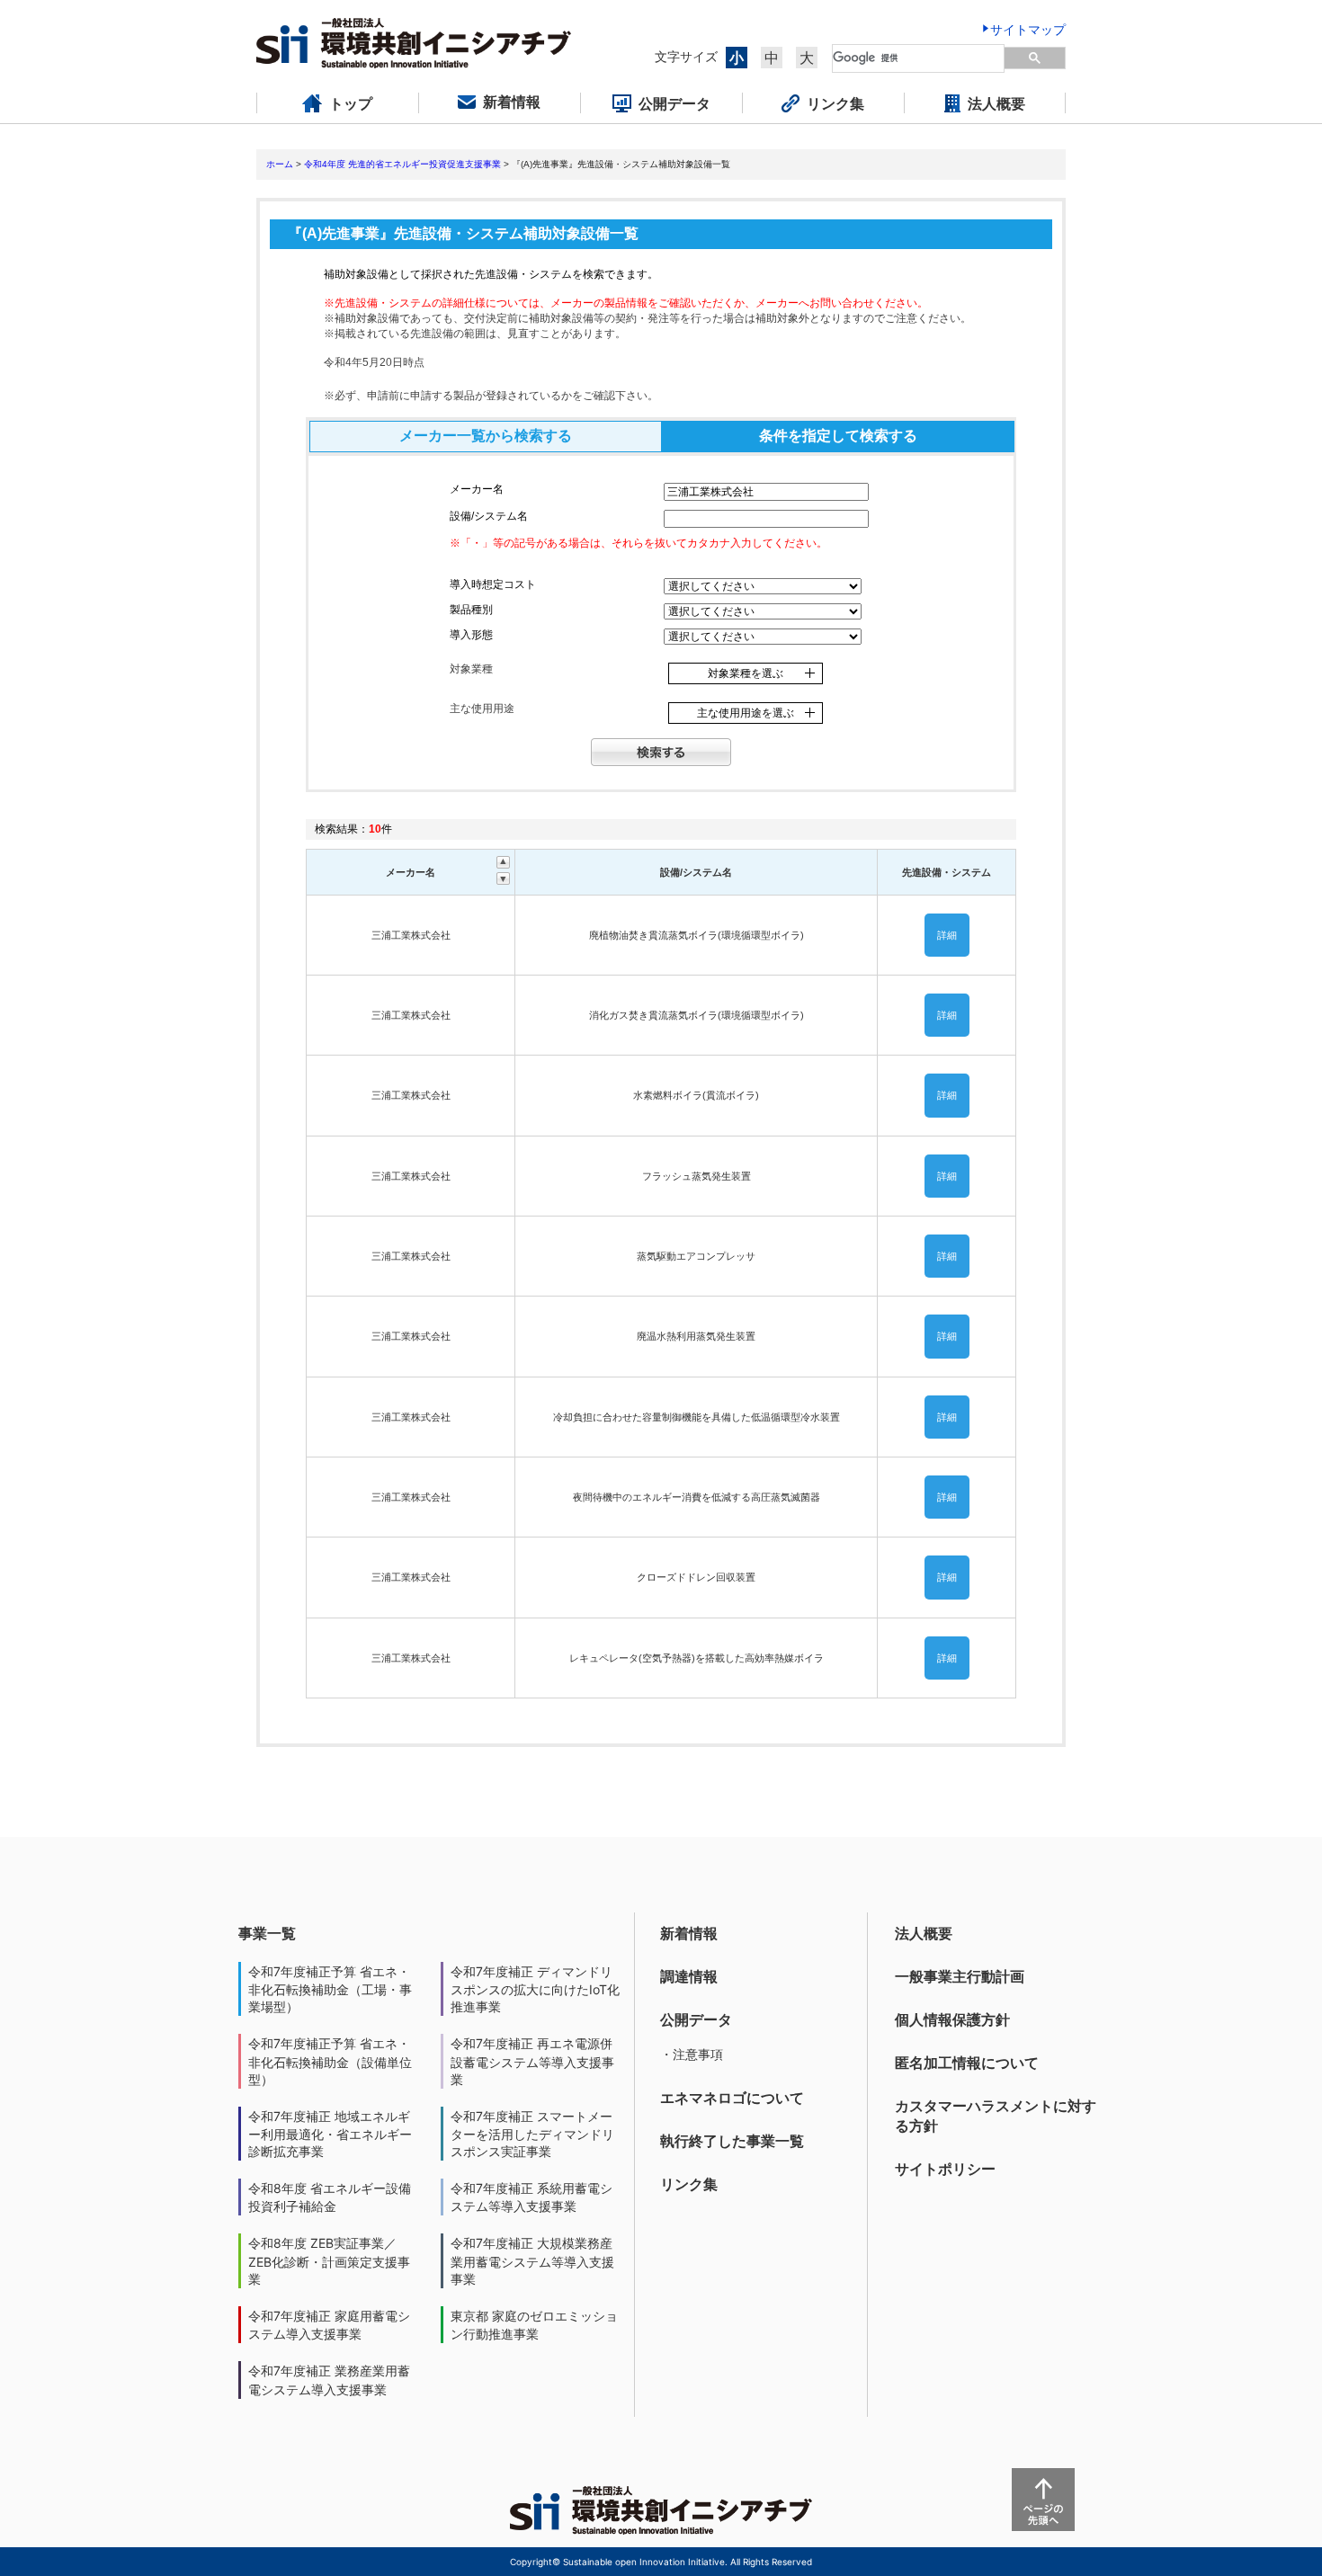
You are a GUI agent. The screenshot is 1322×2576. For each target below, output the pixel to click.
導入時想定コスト (493, 584)
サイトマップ (1028, 29)
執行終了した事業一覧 (732, 2141)
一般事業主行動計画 (960, 1976)
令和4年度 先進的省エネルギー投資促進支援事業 (402, 164)
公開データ (696, 2019)
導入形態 (471, 635)
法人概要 (924, 1933)
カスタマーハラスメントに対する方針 (996, 2116)
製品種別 (471, 610)
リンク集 (689, 2184)
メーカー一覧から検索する (486, 436)
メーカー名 (477, 489)
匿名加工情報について (967, 2063)
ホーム (280, 164)
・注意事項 (692, 2054)
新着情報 (689, 1933)
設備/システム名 (489, 516)
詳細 (947, 935)
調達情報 (689, 1976)
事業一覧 (267, 1933)
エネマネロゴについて (732, 2098)
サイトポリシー (945, 2169)
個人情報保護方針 (952, 2019)
